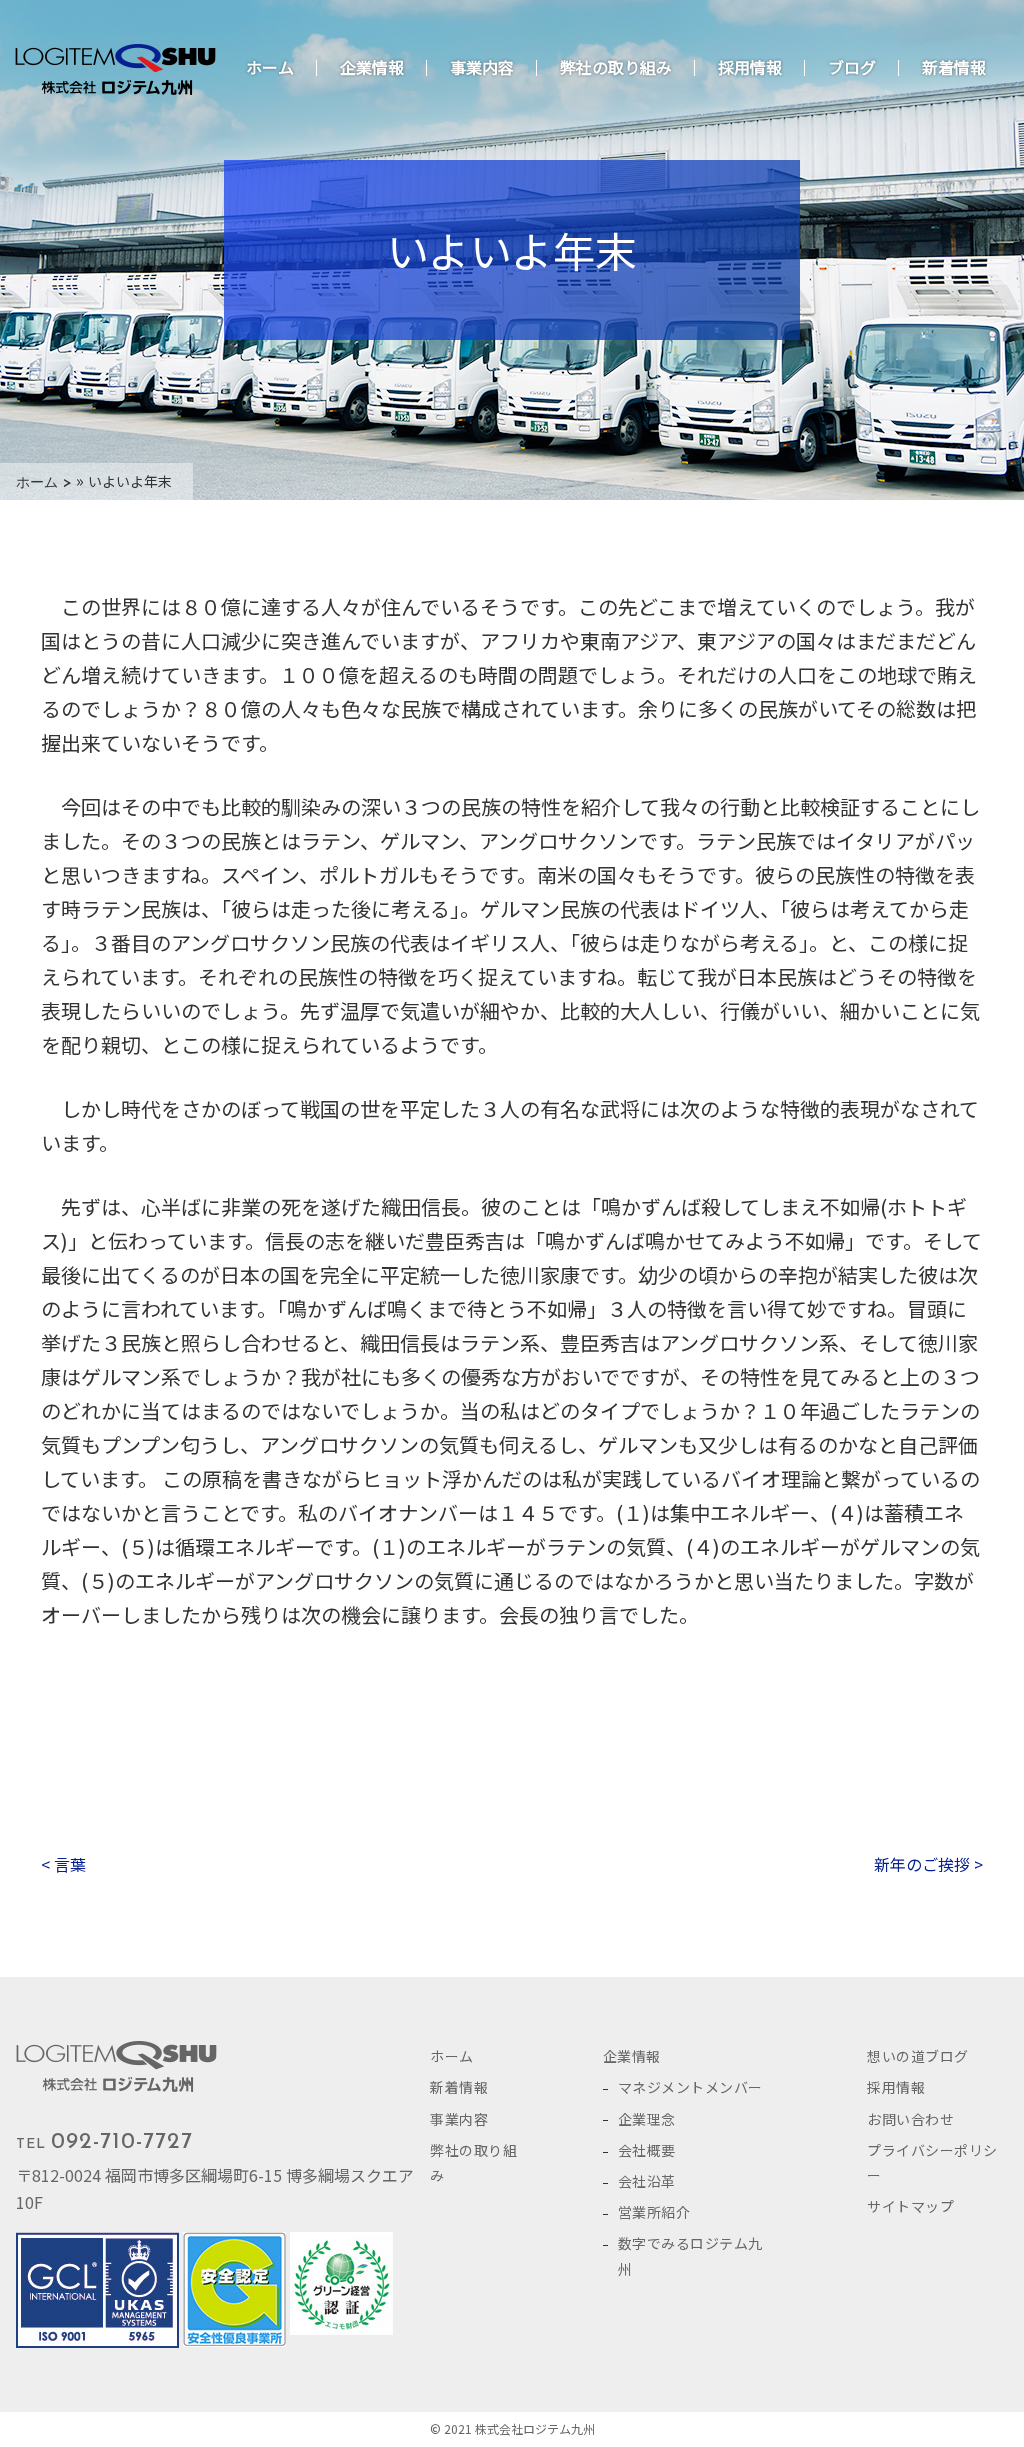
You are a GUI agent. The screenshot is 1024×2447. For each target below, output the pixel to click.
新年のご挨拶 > (928, 1864)
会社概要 (647, 2150)
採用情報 (750, 67)
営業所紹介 (654, 2212)
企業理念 (647, 2119)
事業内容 (482, 67)
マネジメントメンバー (690, 2087)
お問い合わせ (910, 2119)
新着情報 (954, 67)
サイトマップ (910, 2206)
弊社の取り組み (616, 67)
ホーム (270, 67)
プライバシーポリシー (932, 2162)
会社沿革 (647, 2181)
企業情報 (372, 67)
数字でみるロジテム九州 (690, 2255)
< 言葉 (63, 1864)
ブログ (852, 67)
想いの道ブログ (918, 2056)
